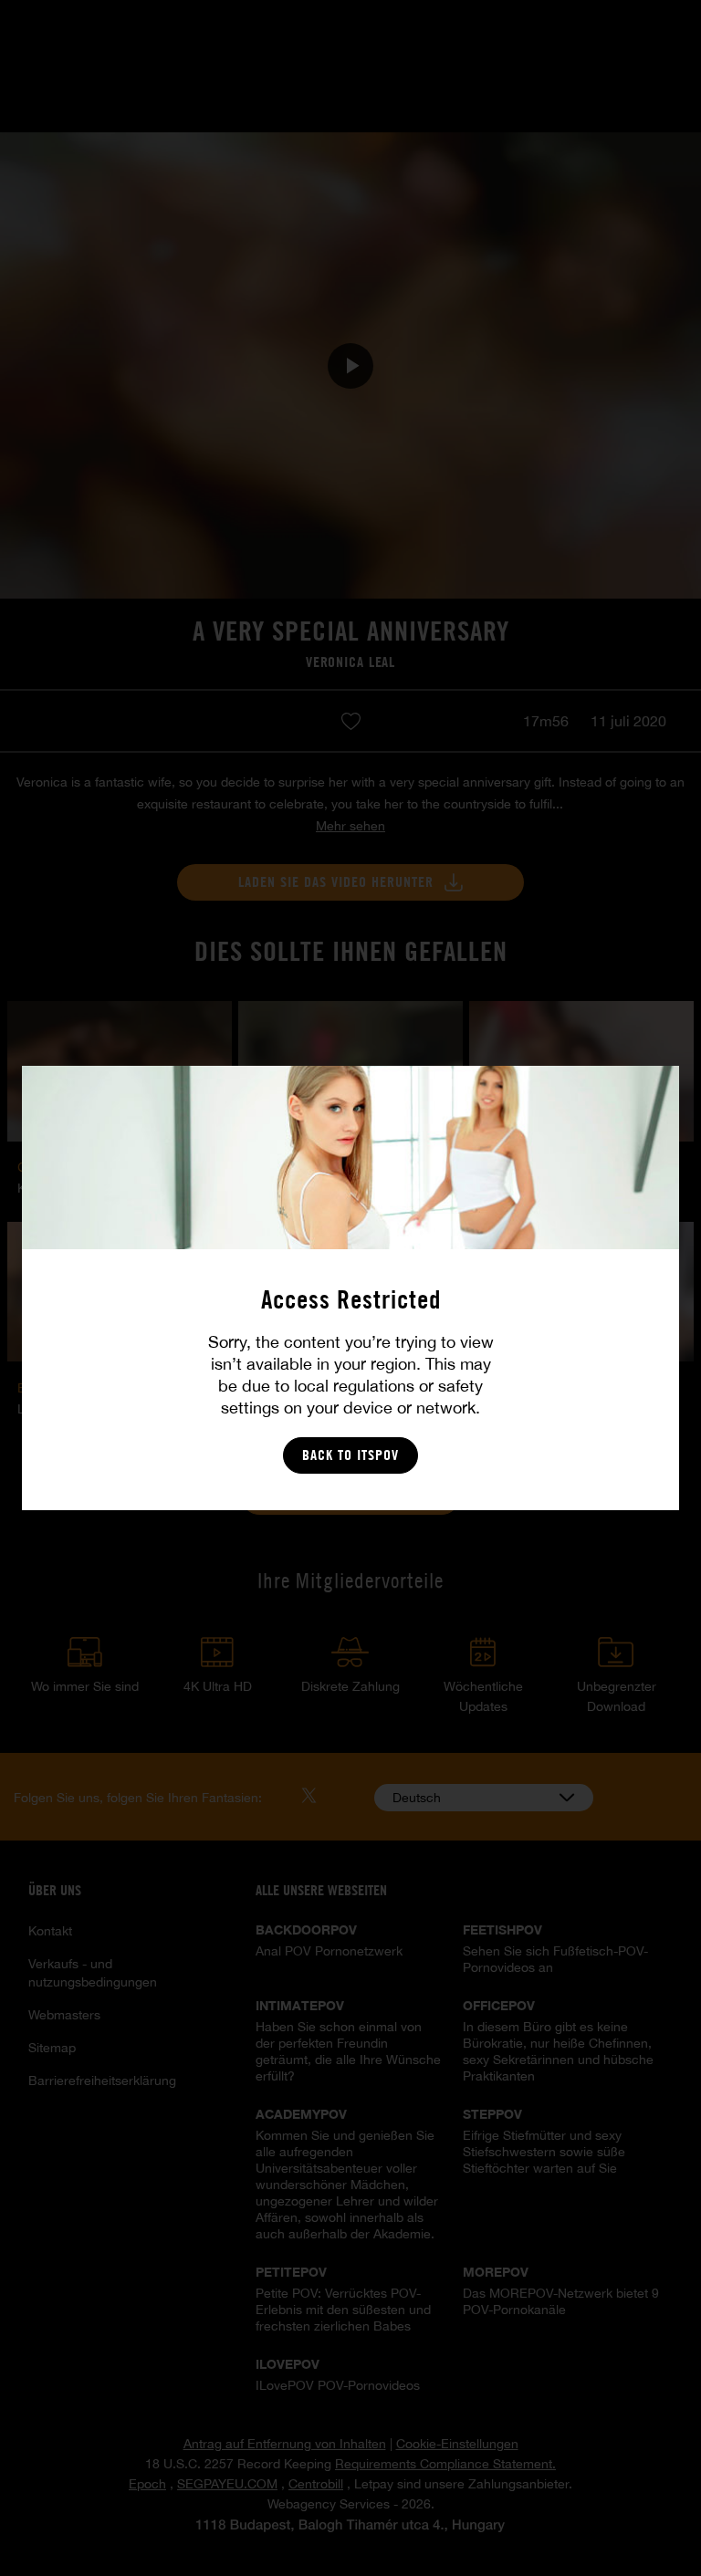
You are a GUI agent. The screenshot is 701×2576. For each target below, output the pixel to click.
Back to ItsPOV (350, 1455)
